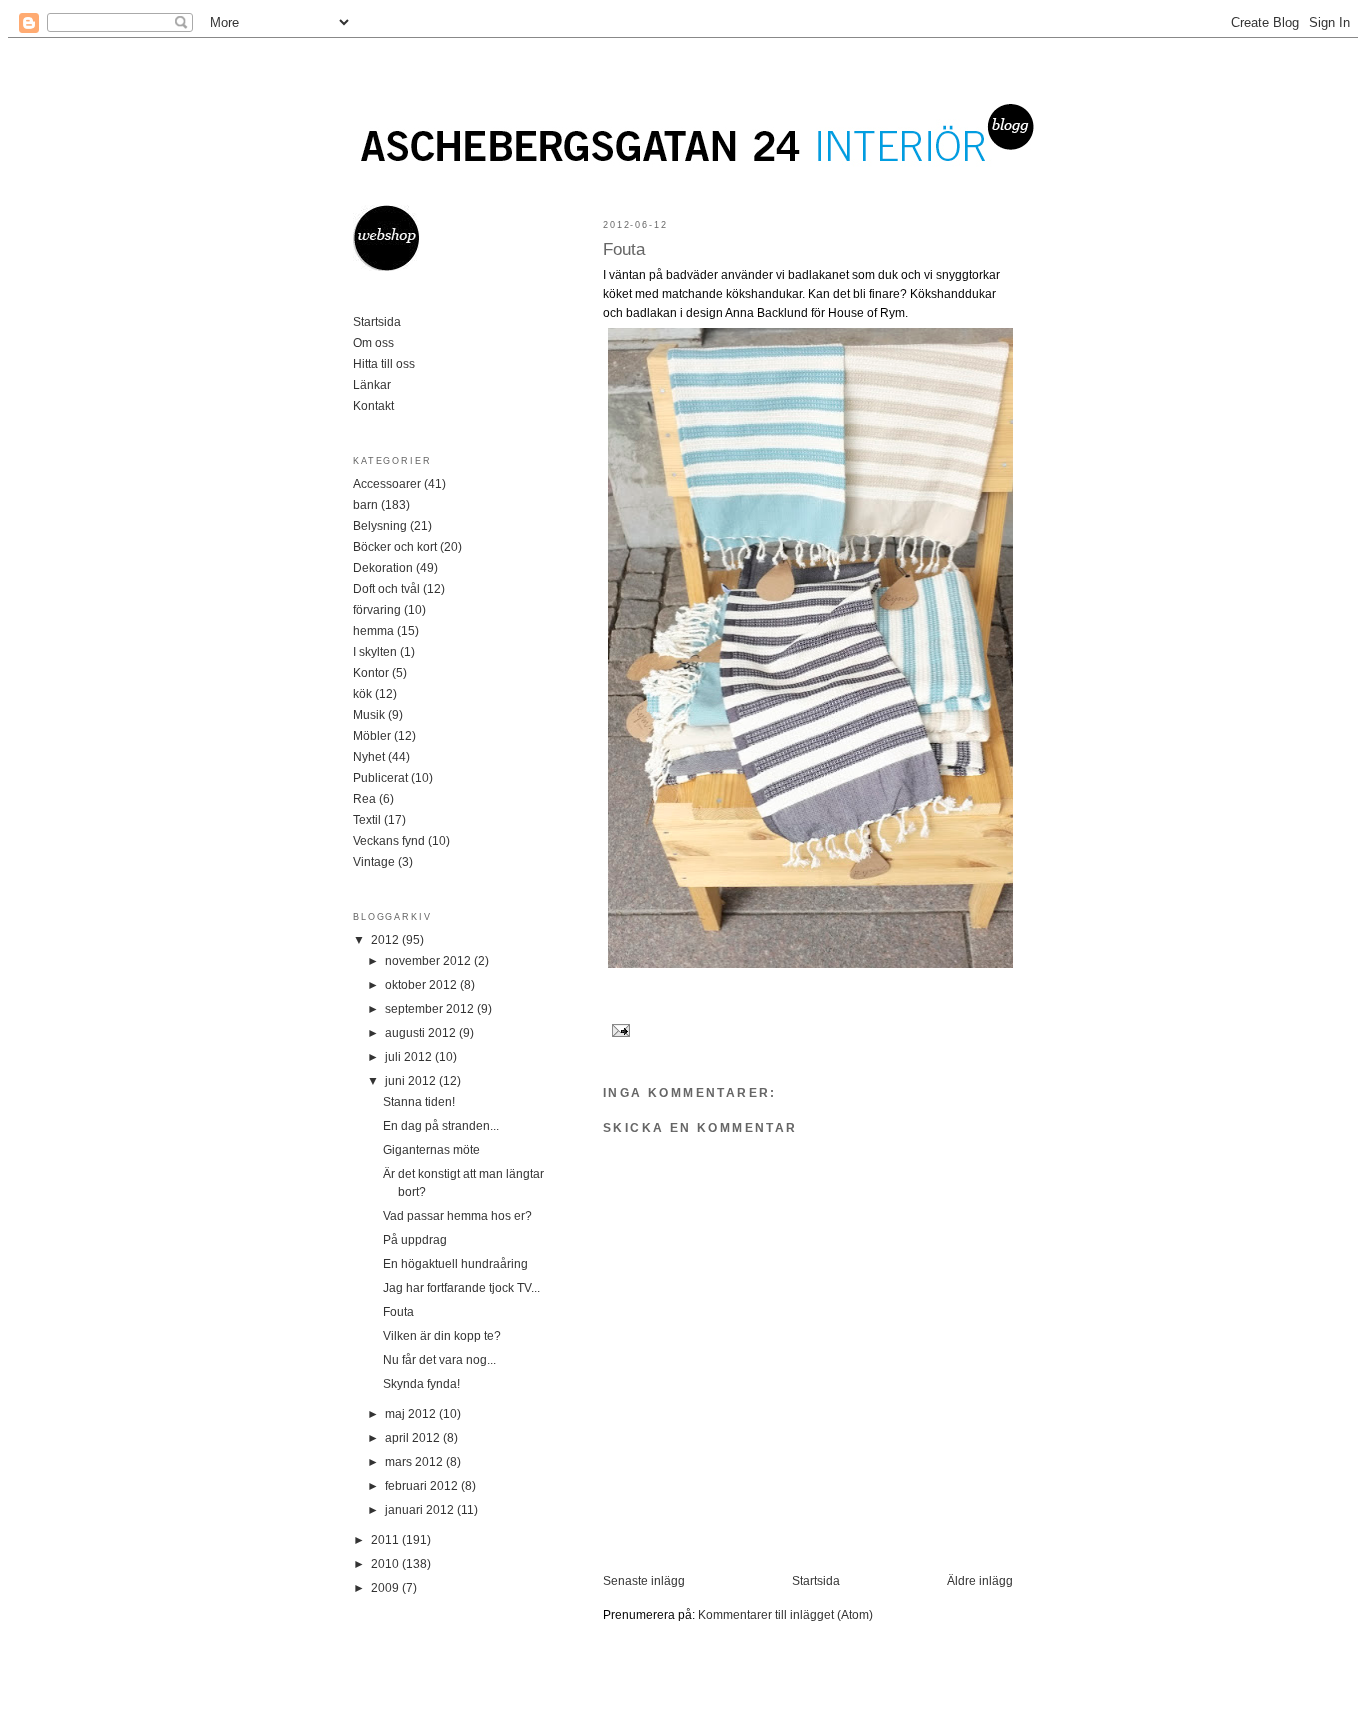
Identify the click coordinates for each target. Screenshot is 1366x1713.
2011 (386, 1540)
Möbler (372, 736)
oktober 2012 (422, 985)
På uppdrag (415, 1240)
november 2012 (429, 961)
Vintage (374, 862)
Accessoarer (387, 484)
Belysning (380, 526)
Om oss (373, 343)
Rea (364, 799)
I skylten (375, 652)
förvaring (377, 610)
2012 (386, 940)
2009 (386, 1588)
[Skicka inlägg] (618, 1029)
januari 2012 (421, 1510)
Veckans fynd (389, 841)
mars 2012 (415, 1462)
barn (365, 505)
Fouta (624, 249)
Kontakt (373, 406)
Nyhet (369, 757)
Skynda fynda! (421, 1384)
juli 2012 (410, 1057)
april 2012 (414, 1438)
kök (362, 694)
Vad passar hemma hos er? (457, 1216)
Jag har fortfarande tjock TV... (461, 1288)
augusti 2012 (422, 1033)
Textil (367, 820)
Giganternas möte (431, 1150)
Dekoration (383, 568)
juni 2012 (412, 1081)
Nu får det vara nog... (439, 1360)
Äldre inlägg (980, 1581)
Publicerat (380, 778)
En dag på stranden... (441, 1126)
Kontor (371, 673)
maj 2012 (412, 1414)
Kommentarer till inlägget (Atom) (785, 1615)
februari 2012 (423, 1486)
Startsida (816, 1581)
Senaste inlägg (644, 1581)
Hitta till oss (384, 364)
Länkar (372, 385)
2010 (386, 1564)
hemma (373, 631)
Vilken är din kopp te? (442, 1336)
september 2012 (431, 1009)
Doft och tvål (386, 589)
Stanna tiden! (419, 1102)
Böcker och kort (395, 547)
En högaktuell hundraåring (455, 1264)
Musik (369, 715)
